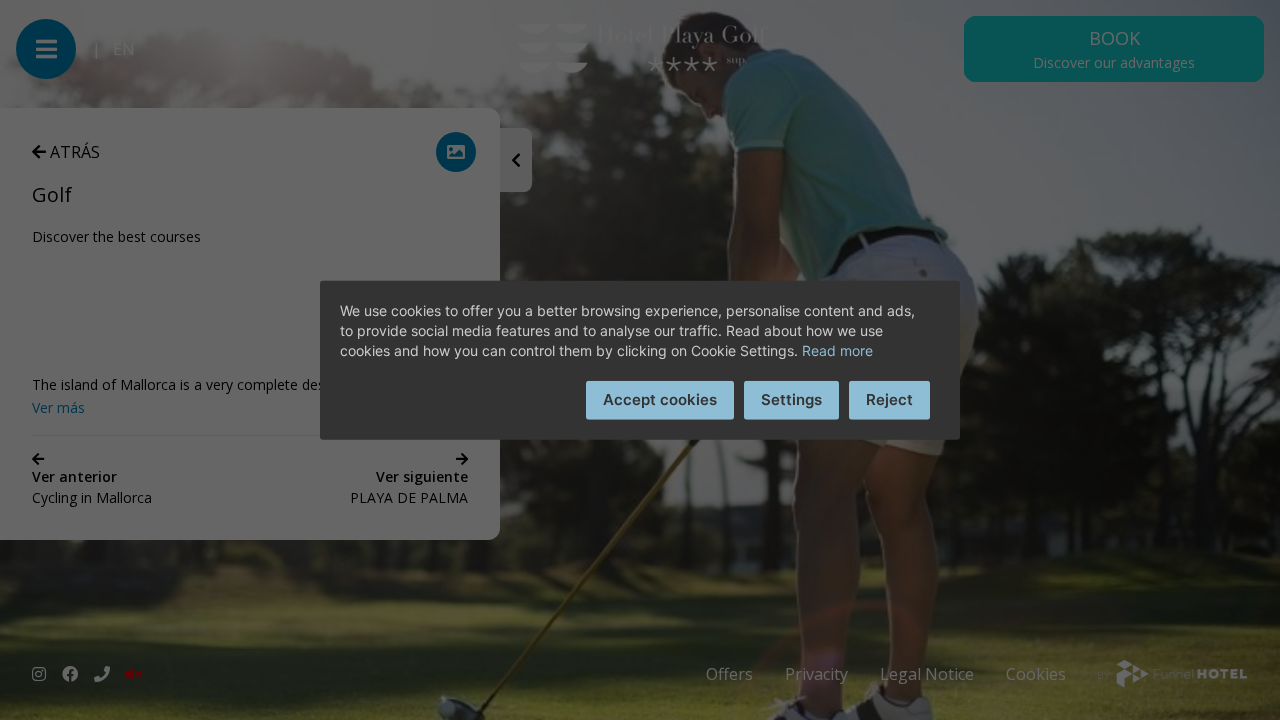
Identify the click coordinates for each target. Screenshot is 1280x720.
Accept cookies (660, 399)
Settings (791, 399)
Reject (889, 399)
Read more (837, 350)
